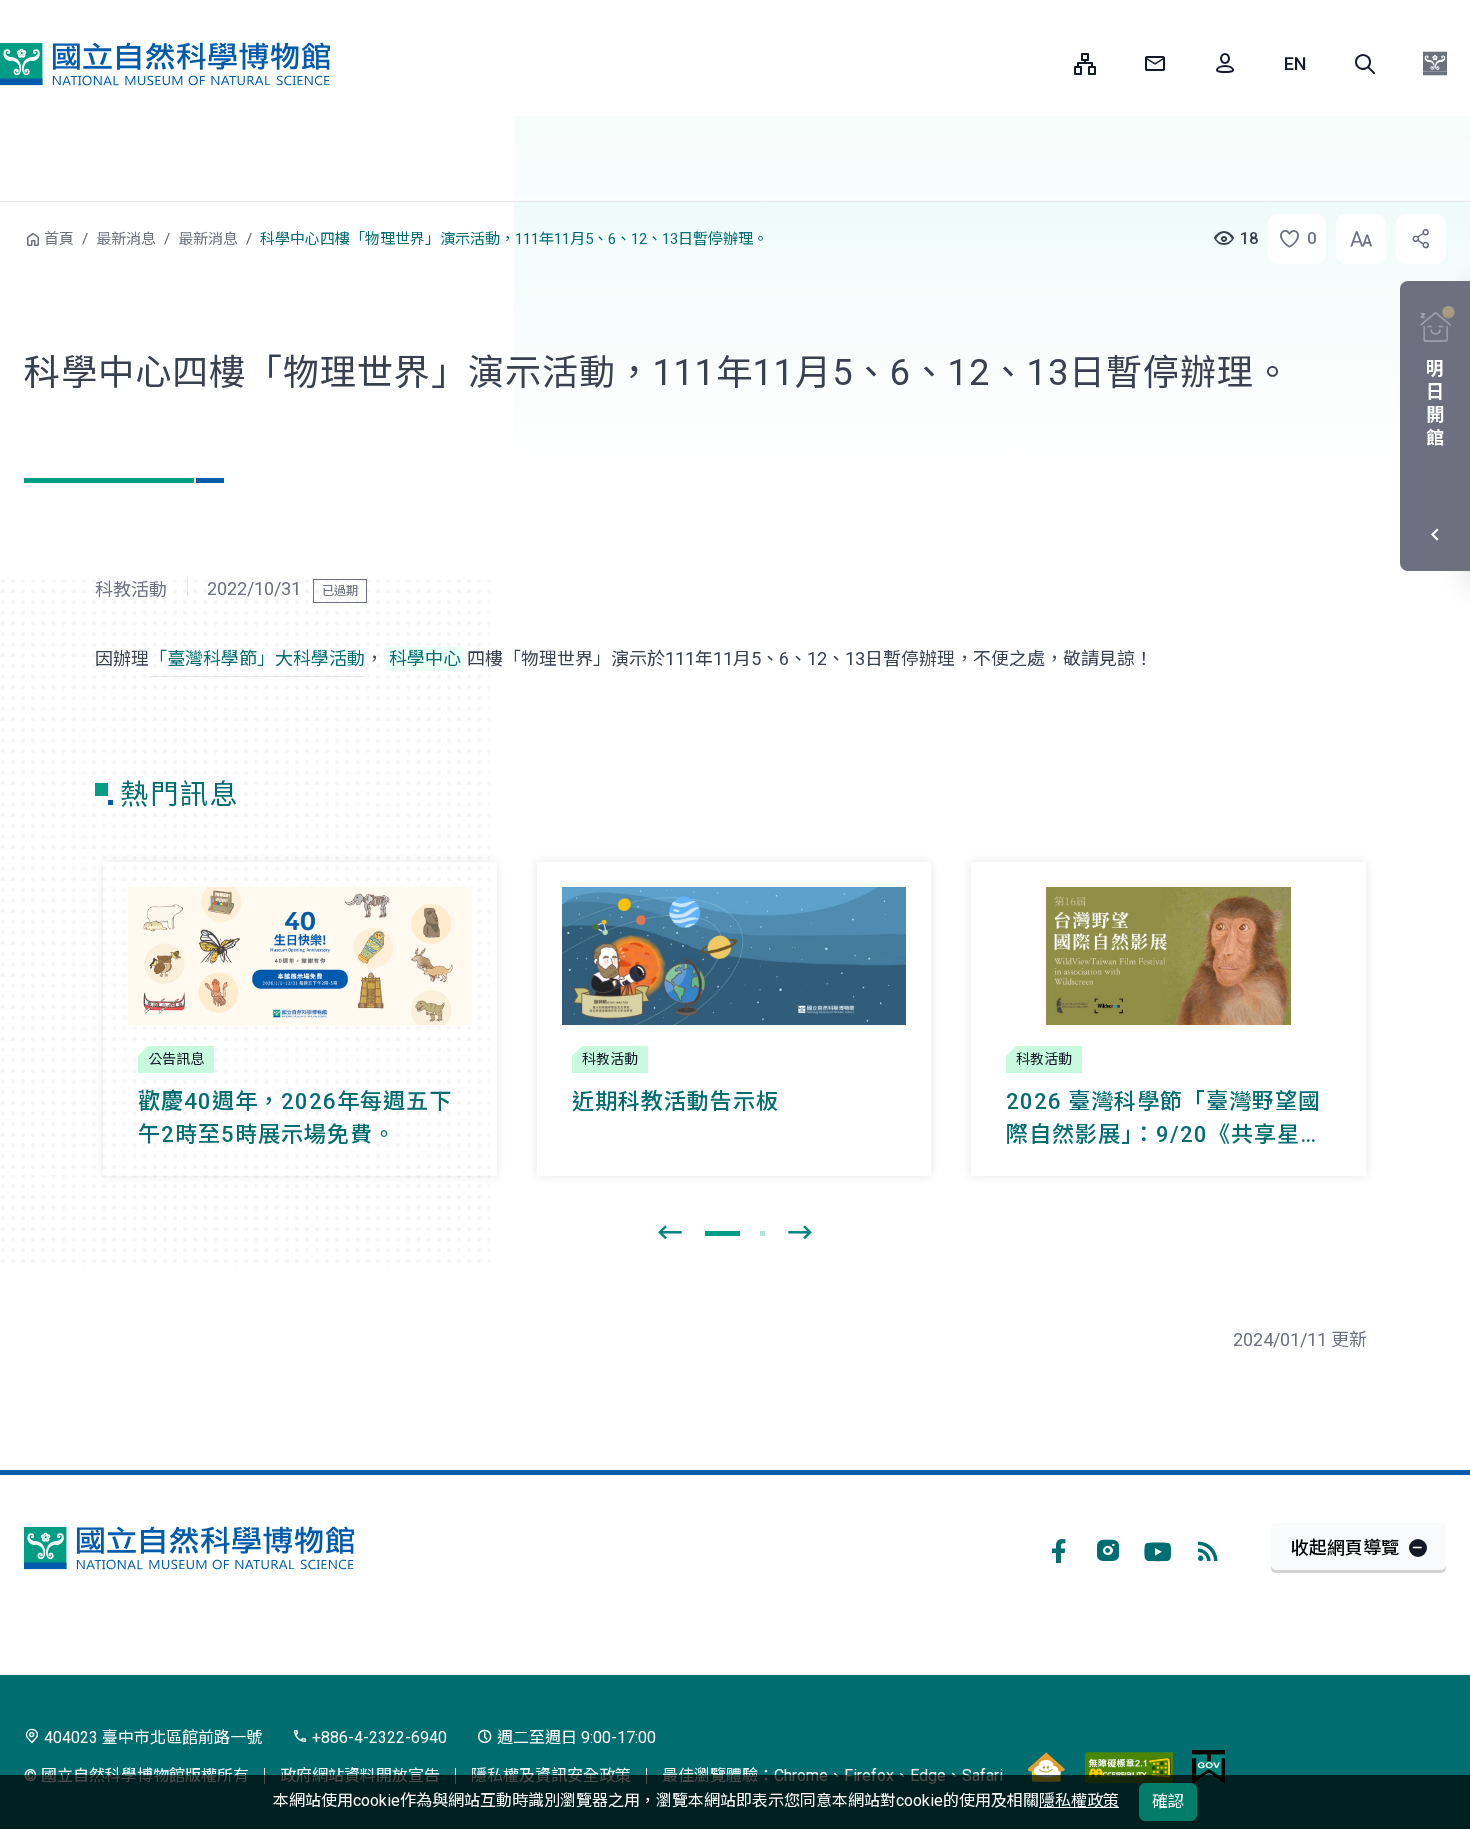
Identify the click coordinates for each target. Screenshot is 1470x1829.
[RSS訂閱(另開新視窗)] (1208, 1548)
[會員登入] (1225, 64)
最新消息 (126, 239)
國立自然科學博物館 (165, 64)
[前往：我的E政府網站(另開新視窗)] (1208, 1767)
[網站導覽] (1085, 64)
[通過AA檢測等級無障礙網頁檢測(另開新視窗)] (1129, 1767)
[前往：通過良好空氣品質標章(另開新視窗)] (1046, 1767)
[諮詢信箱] (1155, 64)
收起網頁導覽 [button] (1345, 1547)
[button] (1365, 64)
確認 (1168, 1801)
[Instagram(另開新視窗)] (1108, 1548)
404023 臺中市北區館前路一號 (151, 1737)
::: (1044, 63)
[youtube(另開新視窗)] (1158, 1548)
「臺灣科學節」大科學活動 (257, 658)
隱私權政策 (1079, 1800)
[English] (1295, 64)
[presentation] (670, 1233)
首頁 (59, 239)
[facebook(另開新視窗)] (1058, 1548)
